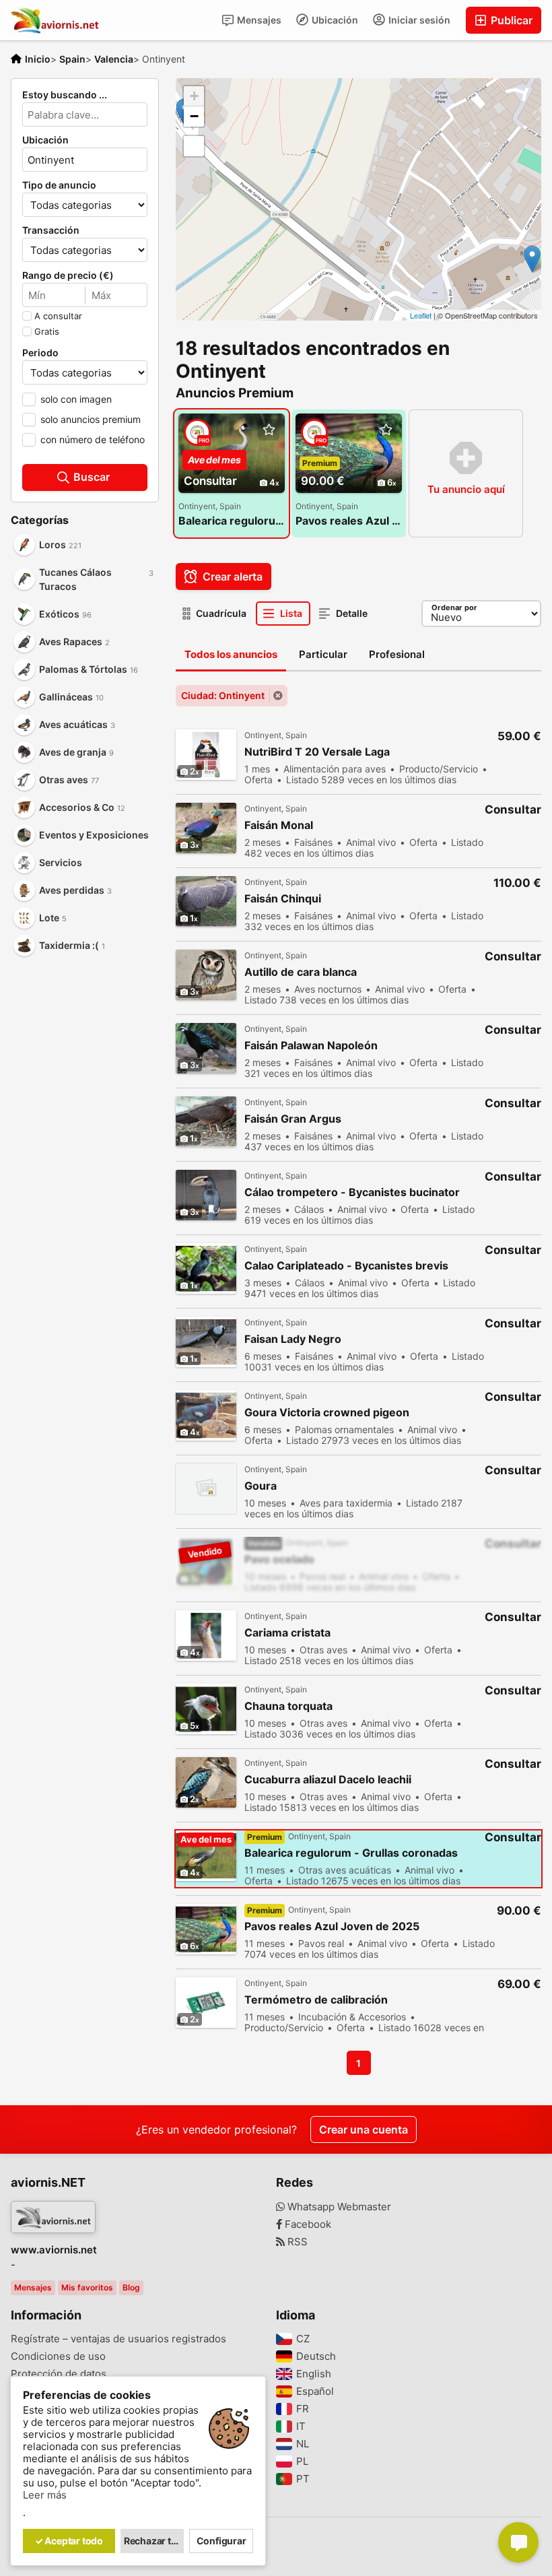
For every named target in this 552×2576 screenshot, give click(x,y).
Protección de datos (59, 2374)
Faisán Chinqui (283, 899)
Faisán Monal (279, 825)
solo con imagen (76, 399)
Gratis (47, 331)
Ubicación (334, 20)
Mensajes (258, 20)
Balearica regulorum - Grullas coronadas (232, 521)
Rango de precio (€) (68, 275)
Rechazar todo (154, 2541)
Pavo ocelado (279, 1559)
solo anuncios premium (91, 419)
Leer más (45, 2495)
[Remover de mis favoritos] (269, 430)
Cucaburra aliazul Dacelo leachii (328, 1780)
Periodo (40, 353)
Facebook (307, 2224)
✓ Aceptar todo (69, 2541)
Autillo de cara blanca (301, 972)
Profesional (397, 654)
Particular (323, 654)
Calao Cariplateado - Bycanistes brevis (346, 1266)
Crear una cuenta (364, 2129)
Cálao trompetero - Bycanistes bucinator (352, 1192)
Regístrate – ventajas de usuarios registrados (118, 2339)
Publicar (510, 20)
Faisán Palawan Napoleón (311, 1046)
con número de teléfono (93, 439)
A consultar (58, 316)
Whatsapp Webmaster (338, 2207)
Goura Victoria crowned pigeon (327, 1413)
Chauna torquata (288, 1706)
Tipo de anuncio (59, 185)
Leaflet (421, 315)
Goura (261, 1486)
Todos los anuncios (231, 654)
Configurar (221, 2541)
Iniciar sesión (418, 20)
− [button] (194, 116)
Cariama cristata (287, 1633)
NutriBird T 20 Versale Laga (317, 752)
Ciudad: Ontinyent (223, 695)
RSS (296, 2242)
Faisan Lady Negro (293, 1339)
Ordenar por (454, 607)
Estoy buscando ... (65, 95)
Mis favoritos (87, 2287)
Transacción (51, 230)
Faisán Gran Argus (293, 1119)
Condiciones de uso (58, 2356)
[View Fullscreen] (194, 146)
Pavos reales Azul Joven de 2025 (349, 521)
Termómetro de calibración (316, 2000)
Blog (131, 2287)
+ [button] (194, 96)
